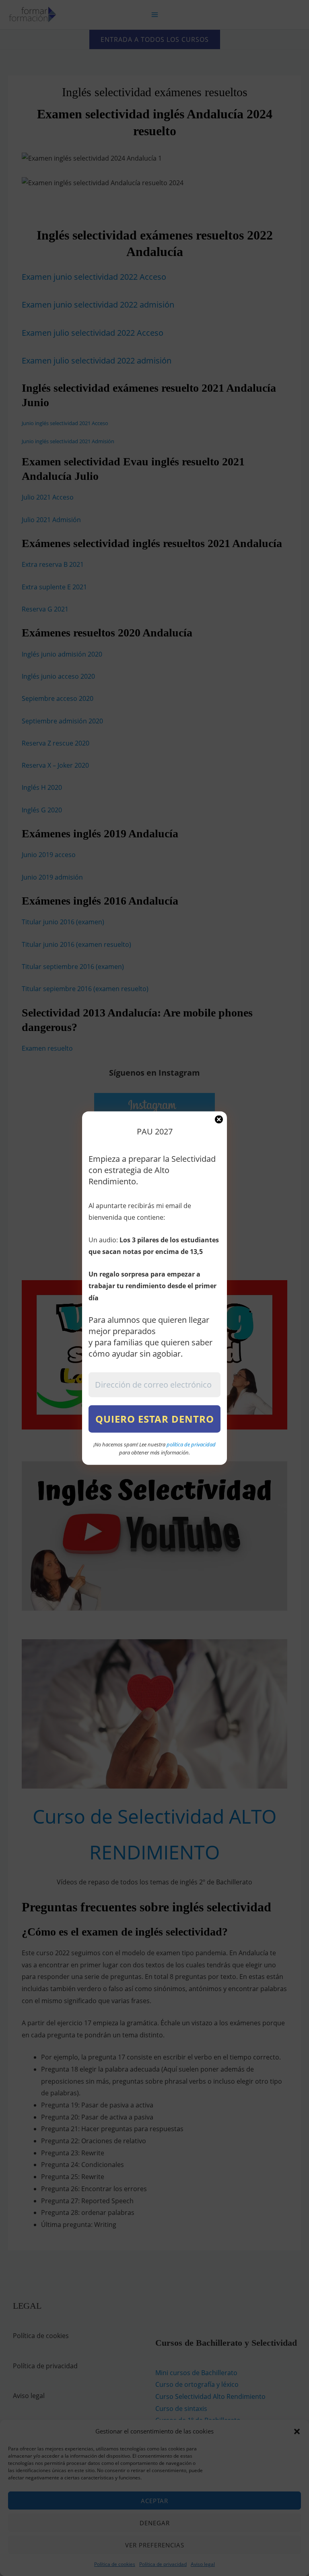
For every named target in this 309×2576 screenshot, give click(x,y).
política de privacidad (191, 1444)
